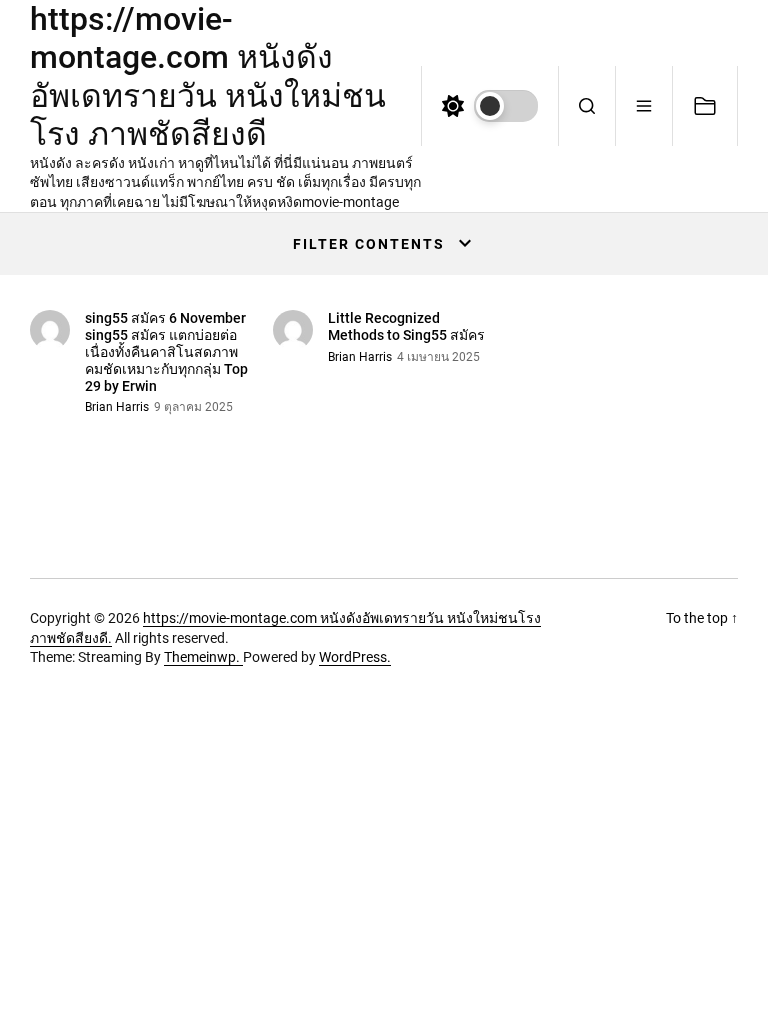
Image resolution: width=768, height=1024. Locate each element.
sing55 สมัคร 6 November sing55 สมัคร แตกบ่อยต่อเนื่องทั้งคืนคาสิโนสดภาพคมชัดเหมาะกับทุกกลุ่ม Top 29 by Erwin (166, 351)
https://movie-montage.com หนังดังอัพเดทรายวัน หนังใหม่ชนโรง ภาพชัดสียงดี (208, 76)
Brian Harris (117, 407)
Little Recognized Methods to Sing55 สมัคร (406, 326)
